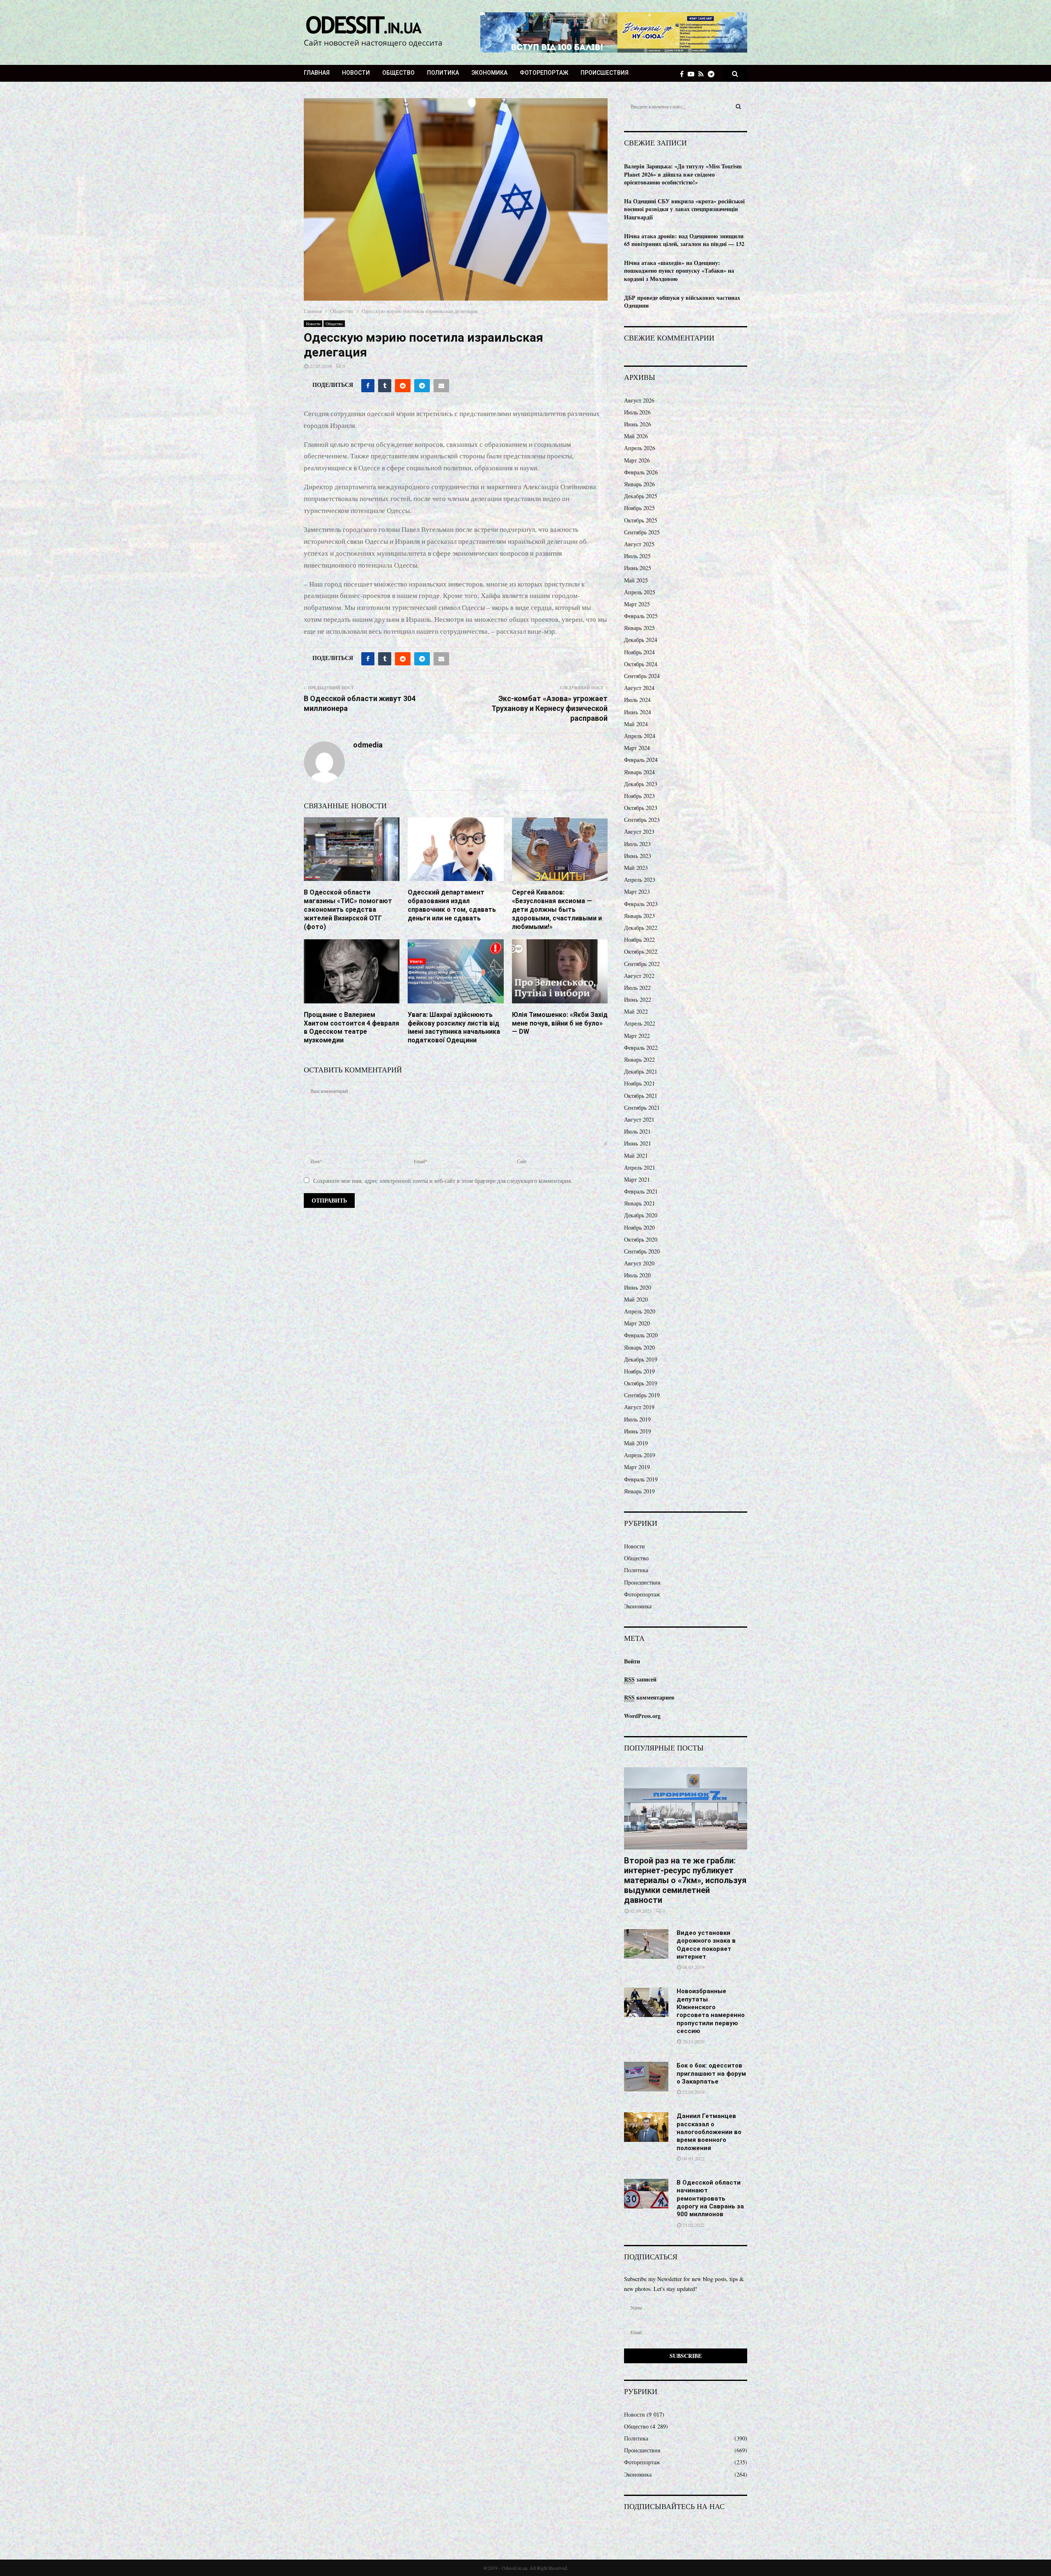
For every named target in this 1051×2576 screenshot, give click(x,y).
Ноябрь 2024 (639, 652)
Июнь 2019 (638, 1431)
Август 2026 (639, 400)
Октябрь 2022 (641, 951)
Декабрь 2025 (641, 496)
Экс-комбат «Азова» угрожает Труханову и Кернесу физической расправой (550, 708)
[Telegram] (713, 74)
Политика (443, 73)
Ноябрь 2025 (639, 508)
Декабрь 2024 (641, 640)
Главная (317, 73)
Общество (398, 73)
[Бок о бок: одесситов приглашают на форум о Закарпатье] (646, 2077)
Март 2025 (637, 604)
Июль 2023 (637, 844)
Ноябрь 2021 (639, 1083)
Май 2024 (636, 724)
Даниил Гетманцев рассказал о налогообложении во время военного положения (709, 2132)
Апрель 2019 (640, 1455)
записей (640, 1679)
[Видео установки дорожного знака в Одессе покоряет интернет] (646, 1944)
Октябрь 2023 (641, 808)
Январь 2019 (639, 1491)
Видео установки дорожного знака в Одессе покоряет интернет (706, 1945)
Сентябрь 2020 (642, 1251)
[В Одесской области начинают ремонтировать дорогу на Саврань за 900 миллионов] (646, 2194)
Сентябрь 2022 (642, 964)
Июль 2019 (637, 1419)
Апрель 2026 (640, 448)
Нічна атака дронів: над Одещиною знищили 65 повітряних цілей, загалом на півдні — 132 (684, 240)
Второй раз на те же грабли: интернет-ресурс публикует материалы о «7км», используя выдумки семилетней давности (685, 1880)
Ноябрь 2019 (639, 1371)
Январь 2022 (639, 1059)
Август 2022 (639, 976)
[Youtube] (693, 74)
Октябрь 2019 (641, 1383)
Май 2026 (636, 436)
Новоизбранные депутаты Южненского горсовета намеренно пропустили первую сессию (711, 2011)
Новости (356, 73)
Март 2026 (637, 460)
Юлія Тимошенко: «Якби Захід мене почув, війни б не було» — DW (560, 1023)
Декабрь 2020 (641, 1215)
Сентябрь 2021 (642, 1107)
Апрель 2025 (640, 592)
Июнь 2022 (638, 999)
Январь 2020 (639, 1347)
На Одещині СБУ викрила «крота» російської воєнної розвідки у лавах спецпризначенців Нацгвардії (684, 209)
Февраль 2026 (641, 472)
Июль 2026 (637, 412)
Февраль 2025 (641, 616)
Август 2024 (639, 688)
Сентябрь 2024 (642, 676)
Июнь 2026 (638, 424)
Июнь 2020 (638, 1287)
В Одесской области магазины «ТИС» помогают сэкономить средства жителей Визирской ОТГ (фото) (348, 909)
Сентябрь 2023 (642, 820)
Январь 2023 (639, 916)
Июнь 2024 (638, 712)
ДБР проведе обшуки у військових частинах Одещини (682, 302)
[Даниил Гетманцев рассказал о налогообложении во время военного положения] (646, 2127)
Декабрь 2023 (641, 784)
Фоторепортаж (544, 73)
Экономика (489, 73)
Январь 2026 (639, 484)
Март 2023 (637, 891)
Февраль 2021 (641, 1191)
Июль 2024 (637, 700)
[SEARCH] (738, 106)
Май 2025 (636, 580)
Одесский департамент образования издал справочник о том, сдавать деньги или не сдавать (452, 905)
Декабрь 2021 (641, 1071)
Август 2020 (639, 1263)
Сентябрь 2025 (642, 532)
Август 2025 (639, 544)
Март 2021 (637, 1179)
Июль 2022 (637, 988)
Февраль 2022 (641, 1048)
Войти (632, 1661)
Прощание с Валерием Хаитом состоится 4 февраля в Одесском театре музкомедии (351, 1027)
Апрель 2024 (640, 736)
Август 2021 (639, 1119)
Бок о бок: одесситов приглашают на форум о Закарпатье (711, 2073)
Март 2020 (637, 1323)
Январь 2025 (639, 628)
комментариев (649, 1697)
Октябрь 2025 (641, 520)
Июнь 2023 (638, 856)
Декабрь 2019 (641, 1359)
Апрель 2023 (640, 880)
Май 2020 (636, 1299)
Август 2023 (639, 831)
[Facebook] (684, 74)
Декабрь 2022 (641, 928)
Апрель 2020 (640, 1311)
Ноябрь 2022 (639, 940)
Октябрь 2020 (641, 1239)
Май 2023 (636, 868)
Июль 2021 (637, 1131)
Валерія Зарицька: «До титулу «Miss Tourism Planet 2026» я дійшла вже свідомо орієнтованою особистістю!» (683, 174)
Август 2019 (639, 1407)
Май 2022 (636, 1011)
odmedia (368, 745)
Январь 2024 (639, 772)
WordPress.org (642, 1716)
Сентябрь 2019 (642, 1395)
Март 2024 (637, 748)
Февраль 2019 (641, 1479)
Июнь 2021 (638, 1143)
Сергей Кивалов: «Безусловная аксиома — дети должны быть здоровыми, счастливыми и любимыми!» (557, 909)
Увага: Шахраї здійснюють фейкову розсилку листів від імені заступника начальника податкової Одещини (454, 1027)
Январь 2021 (639, 1203)
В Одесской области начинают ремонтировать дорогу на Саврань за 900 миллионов (710, 2198)
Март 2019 (637, 1467)
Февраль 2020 (641, 1335)
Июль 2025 (637, 556)
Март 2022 (637, 1036)
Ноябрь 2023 (639, 796)
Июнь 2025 (638, 568)
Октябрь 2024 (641, 664)
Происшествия (605, 73)
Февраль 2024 (641, 760)
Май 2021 (636, 1156)
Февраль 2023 (641, 904)
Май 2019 (636, 1443)
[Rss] (703, 74)
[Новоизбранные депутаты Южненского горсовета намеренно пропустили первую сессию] (646, 2002)
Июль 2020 (637, 1275)
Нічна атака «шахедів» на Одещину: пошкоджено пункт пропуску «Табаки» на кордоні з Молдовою (679, 271)
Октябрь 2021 (641, 1096)
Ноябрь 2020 (639, 1227)
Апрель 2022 (640, 1023)
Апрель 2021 (640, 1167)
